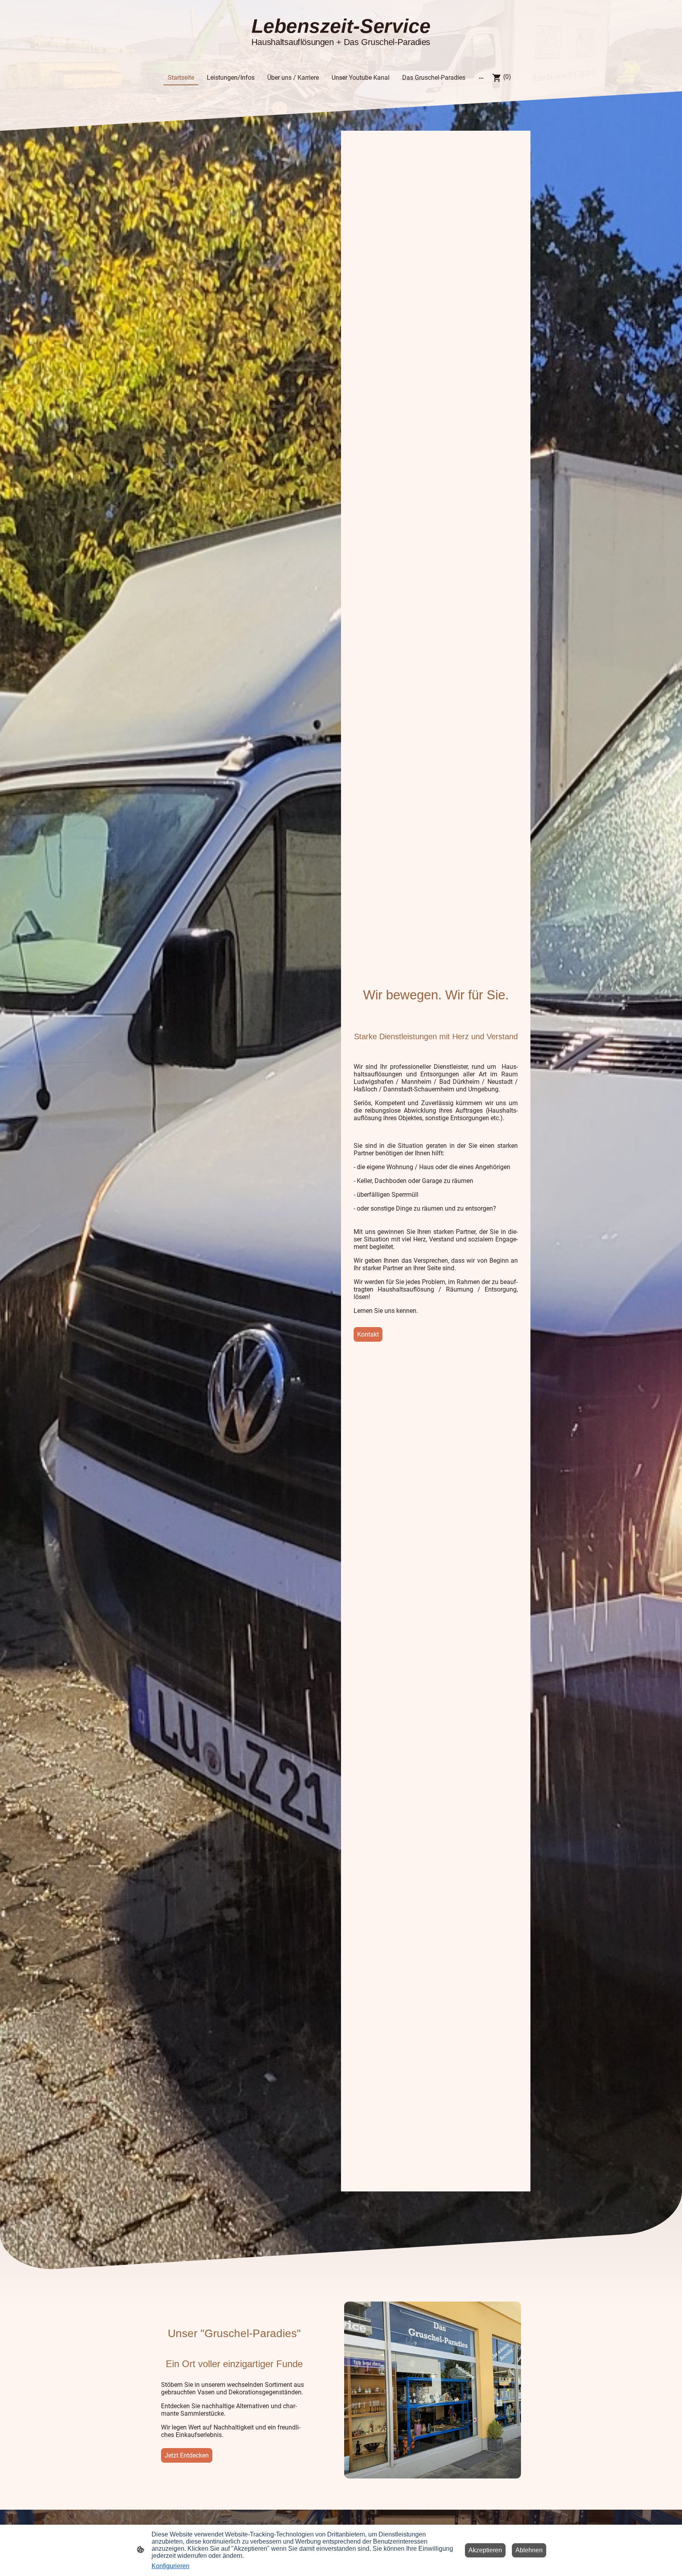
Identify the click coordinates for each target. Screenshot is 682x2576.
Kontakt (368, 1334)
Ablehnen (529, 2550)
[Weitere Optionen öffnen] (481, 78)
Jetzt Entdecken (187, 2455)
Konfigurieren (170, 2566)
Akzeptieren (485, 2550)
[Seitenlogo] (341, 54)
